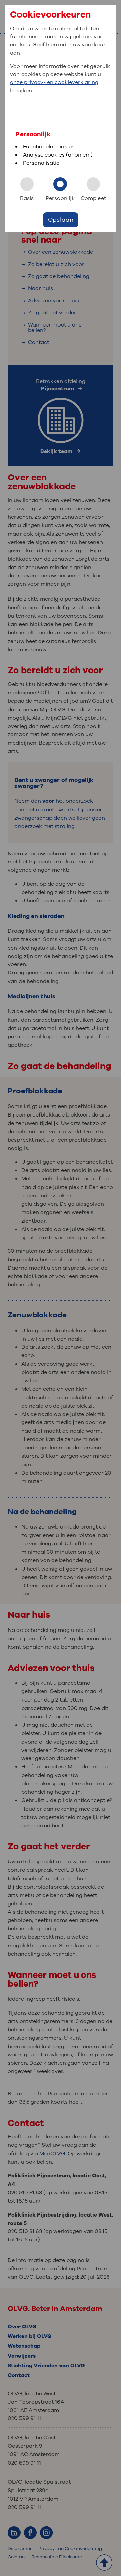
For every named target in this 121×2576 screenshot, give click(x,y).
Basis (27, 198)
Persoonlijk (60, 198)
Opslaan (61, 220)
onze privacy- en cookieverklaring (54, 82)
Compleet (93, 198)
